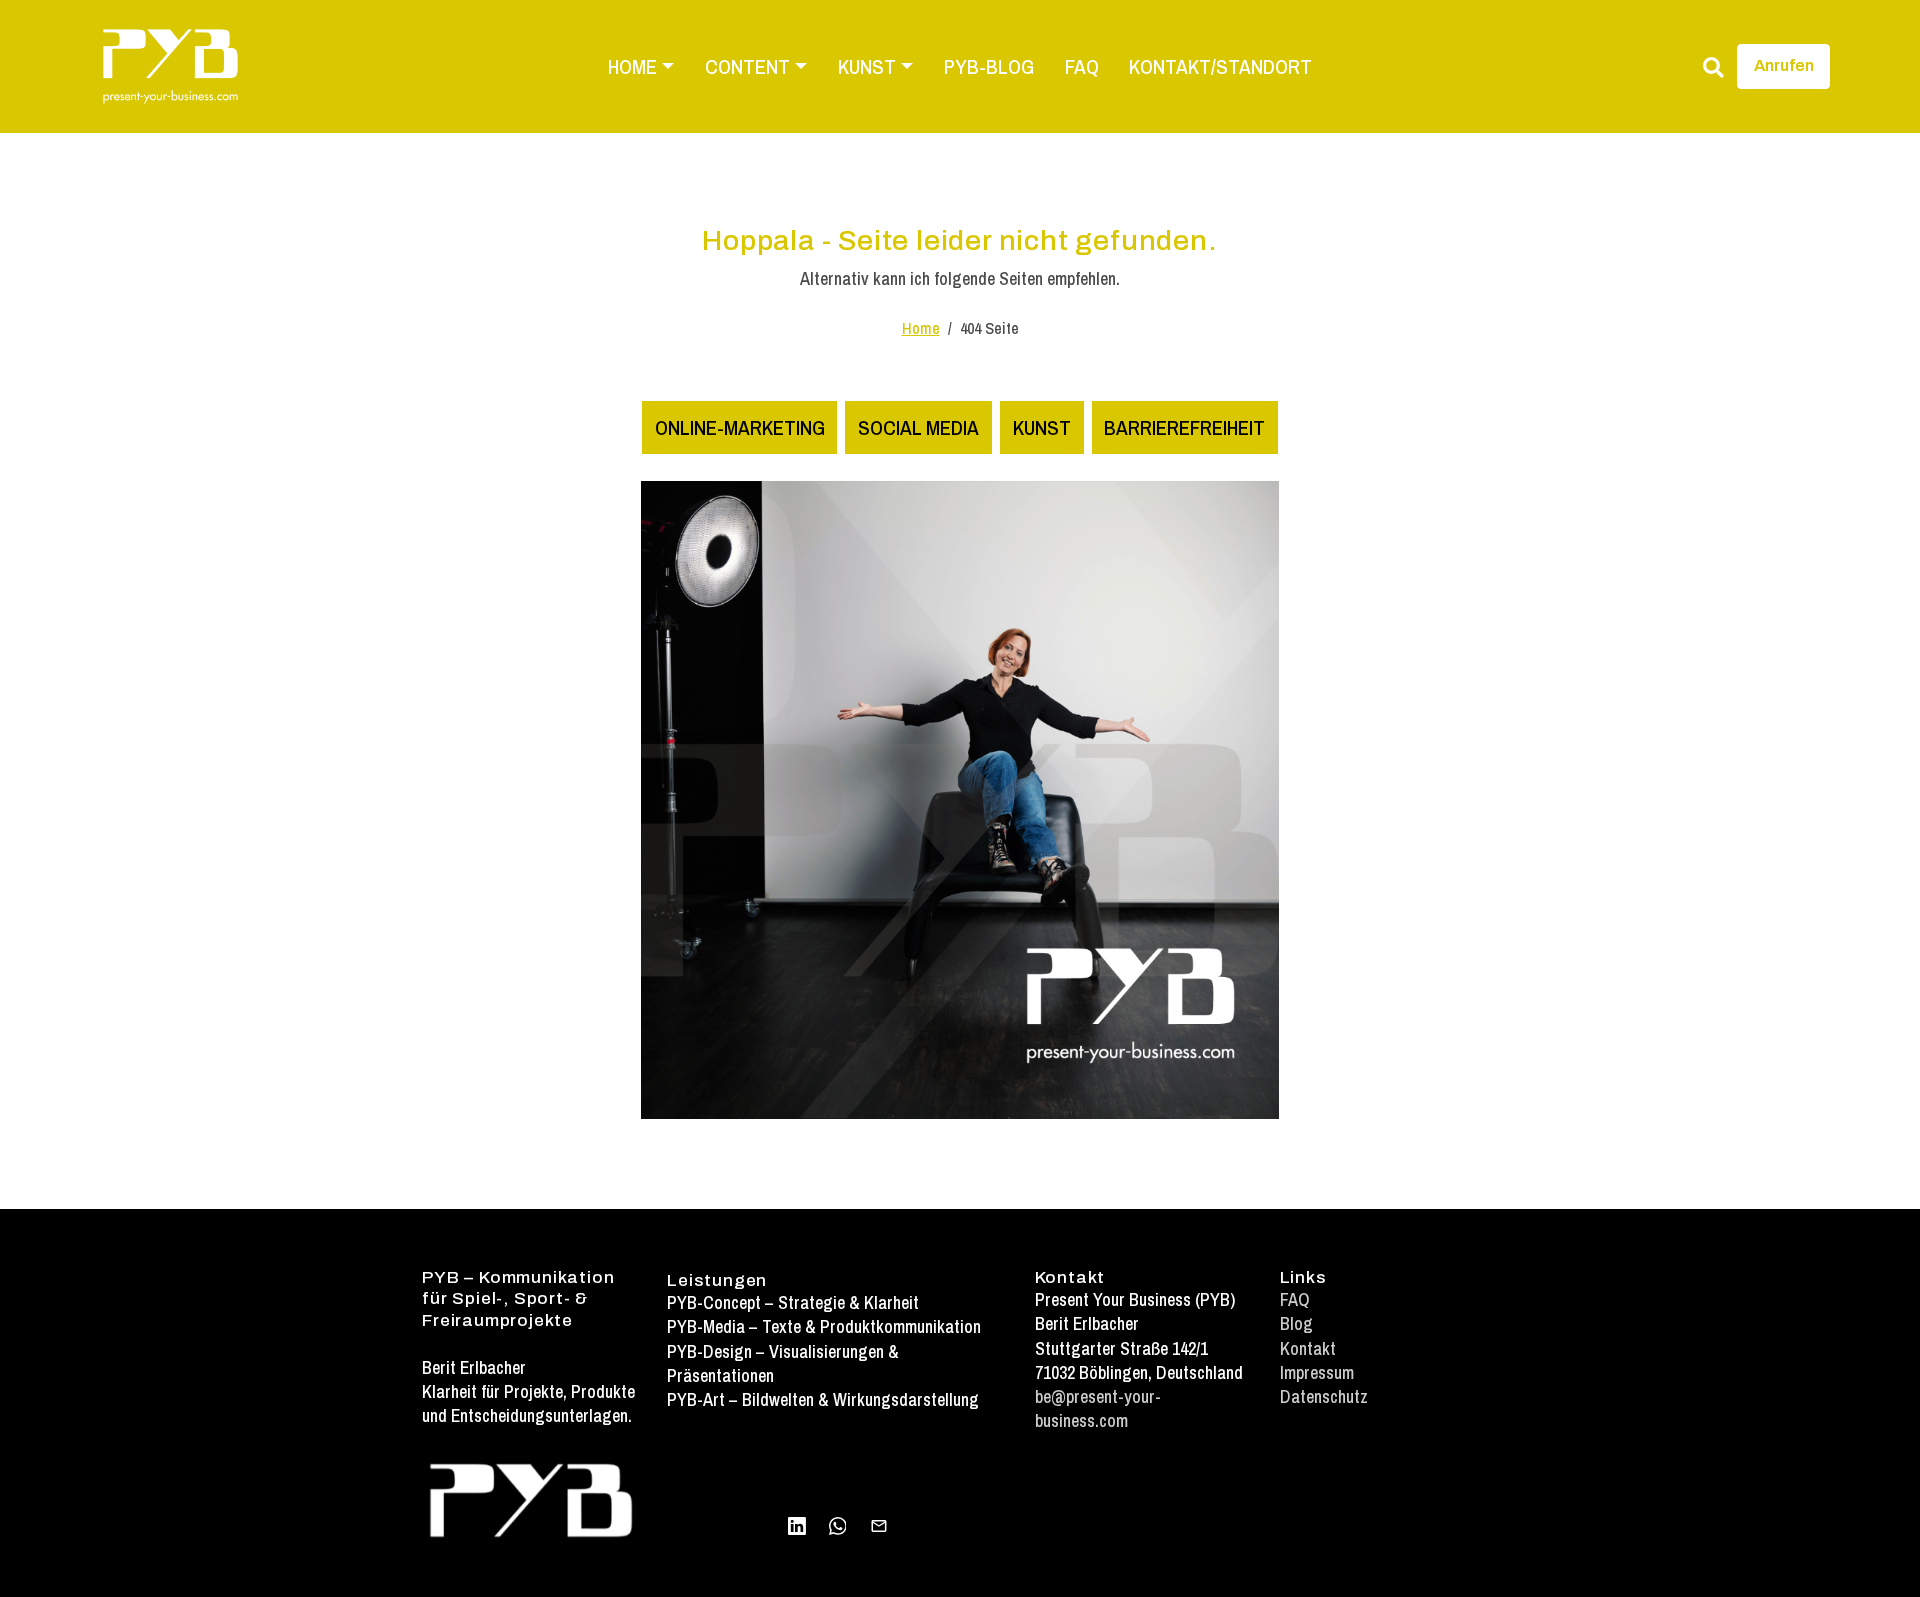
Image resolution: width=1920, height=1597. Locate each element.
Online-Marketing (740, 427)
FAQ (1082, 66)
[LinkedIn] (797, 1524)
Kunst (1042, 427)
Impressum (1317, 1372)
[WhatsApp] (838, 1524)
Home (921, 328)
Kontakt (1308, 1348)
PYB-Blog (989, 66)
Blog (1296, 1323)
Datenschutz (1324, 1396)
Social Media (918, 427)
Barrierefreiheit (1184, 427)
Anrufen (1784, 65)
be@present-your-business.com (1098, 1408)
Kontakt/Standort (1220, 66)
